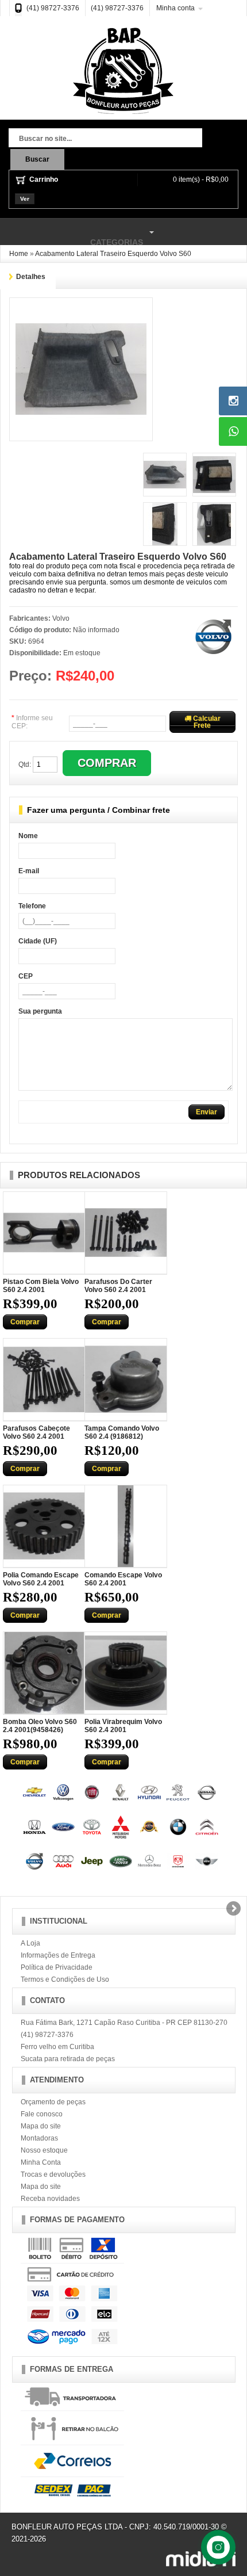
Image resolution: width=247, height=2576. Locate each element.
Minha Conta (41, 2162)
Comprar (25, 1322)
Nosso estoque (44, 2150)
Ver (25, 199)
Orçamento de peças (53, 2102)
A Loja (30, 1943)
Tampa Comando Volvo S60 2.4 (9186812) (122, 1432)
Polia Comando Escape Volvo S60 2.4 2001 (41, 1579)
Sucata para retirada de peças (68, 2059)
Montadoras (39, 2138)
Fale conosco (42, 2114)
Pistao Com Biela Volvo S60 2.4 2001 (41, 1286)
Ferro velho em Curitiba (57, 2047)
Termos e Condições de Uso (65, 1979)
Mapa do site (41, 2126)
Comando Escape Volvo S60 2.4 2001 (123, 1579)
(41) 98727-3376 (53, 8)
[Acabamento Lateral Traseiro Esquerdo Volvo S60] (81, 308)
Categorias (72, 237)
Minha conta (175, 8)
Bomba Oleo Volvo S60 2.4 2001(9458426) (40, 1726)
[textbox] (105, 139)
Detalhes (31, 277)
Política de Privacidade (57, 1967)
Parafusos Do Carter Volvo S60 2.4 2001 (118, 1286)
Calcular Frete (206, 722)
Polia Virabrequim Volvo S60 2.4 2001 (123, 1726)
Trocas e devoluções (53, 2174)
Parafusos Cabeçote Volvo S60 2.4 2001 (36, 1432)
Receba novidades (50, 2199)
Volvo (61, 618)
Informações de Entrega (58, 1955)
